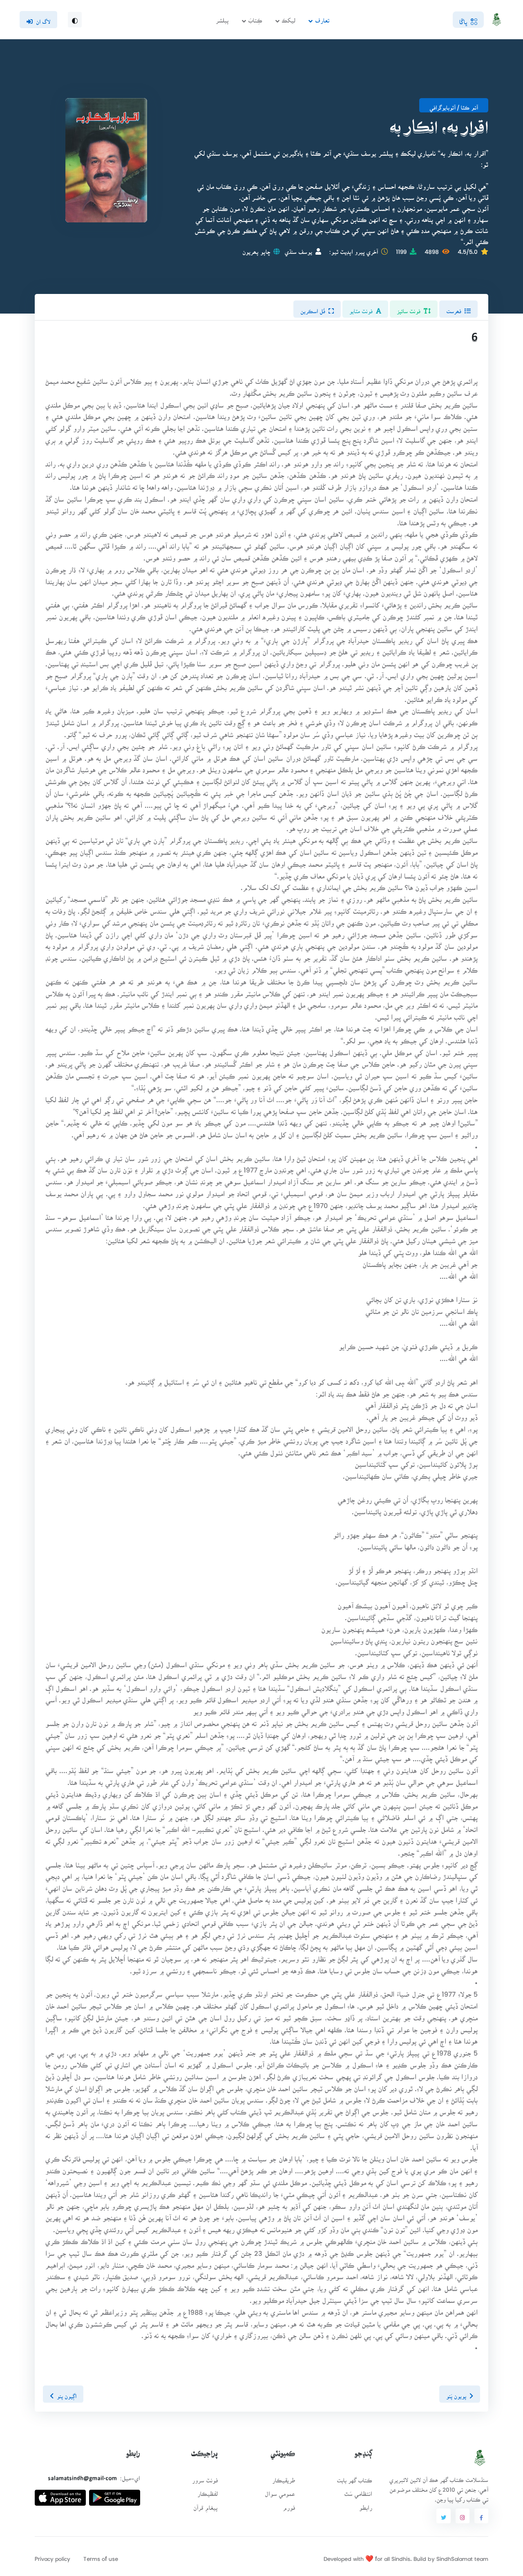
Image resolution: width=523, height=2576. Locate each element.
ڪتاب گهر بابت (354, 2478)
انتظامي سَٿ (358, 2491)
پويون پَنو (456, 2394)
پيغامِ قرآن (206, 2505)
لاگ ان (43, 19)
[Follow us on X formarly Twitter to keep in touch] (443, 2516)
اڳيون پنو (67, 2394)
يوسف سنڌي (298, 249)
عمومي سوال (280, 2491)
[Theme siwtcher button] (75, 20)
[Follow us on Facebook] (481, 2516)
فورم (289, 2505)
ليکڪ (288, 18)
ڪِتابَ (255, 18)
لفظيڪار (208, 2491)
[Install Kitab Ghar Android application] (115, 2494)
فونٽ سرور (205, 2478)
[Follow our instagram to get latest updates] (463, 2516)
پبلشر (222, 18)
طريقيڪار (284, 2478)
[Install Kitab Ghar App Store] (60, 2494)
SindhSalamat (455, 2556)
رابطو (366, 2505)
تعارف (322, 18)
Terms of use (101, 2556)
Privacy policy (53, 2556)
